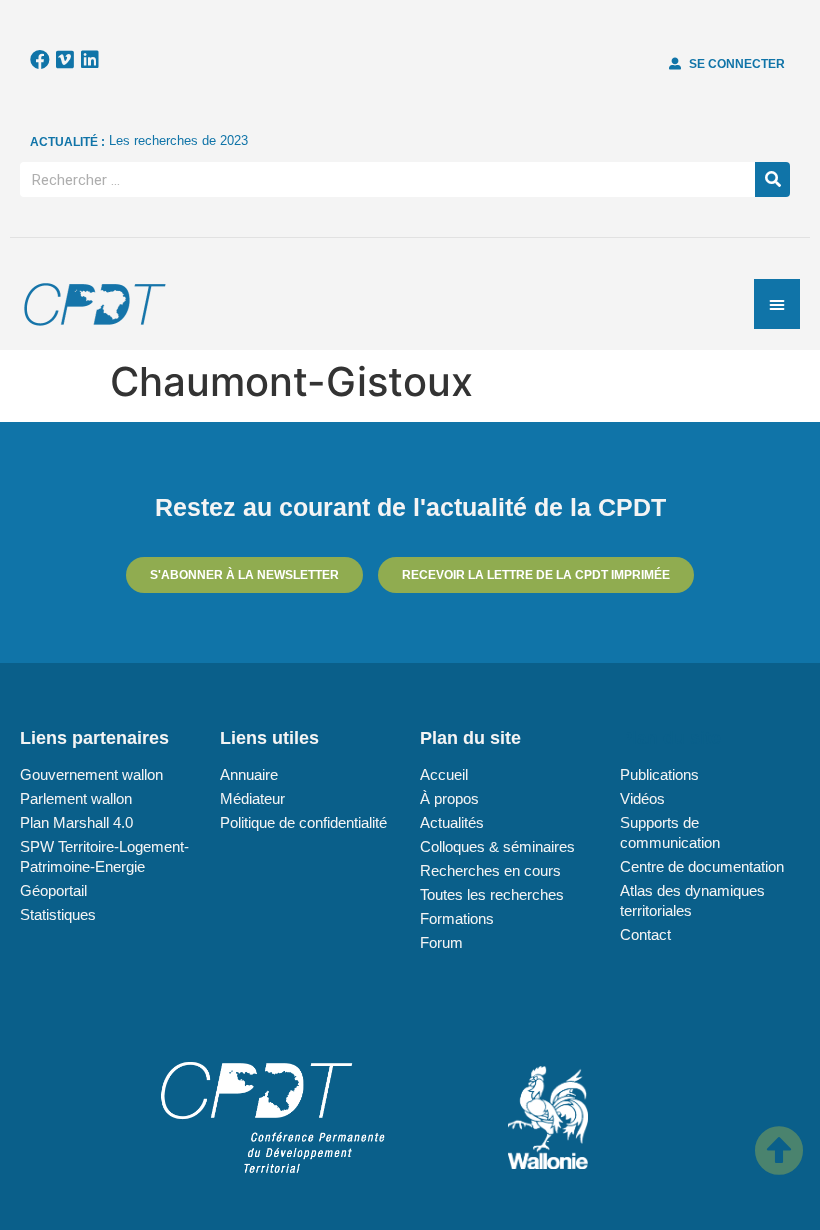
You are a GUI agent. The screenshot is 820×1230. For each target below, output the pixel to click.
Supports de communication (670, 832)
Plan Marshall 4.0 (76, 822)
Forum (441, 942)
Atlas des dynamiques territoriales (692, 900)
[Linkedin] (90, 60)
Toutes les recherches (492, 894)
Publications (659, 774)
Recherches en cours (490, 870)
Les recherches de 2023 (178, 140)
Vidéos (642, 798)
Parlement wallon (76, 798)
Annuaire (249, 774)
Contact (645, 934)
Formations (457, 918)
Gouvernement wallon (91, 774)
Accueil (444, 774)
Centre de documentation (702, 866)
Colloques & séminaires (497, 846)
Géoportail (53, 890)
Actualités (452, 822)
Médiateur (252, 798)
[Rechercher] (772, 179)
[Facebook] (40, 60)
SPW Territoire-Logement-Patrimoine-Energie (104, 856)
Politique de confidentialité (303, 822)
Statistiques (58, 914)
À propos (449, 798)
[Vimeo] (65, 60)
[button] (727, 64)
